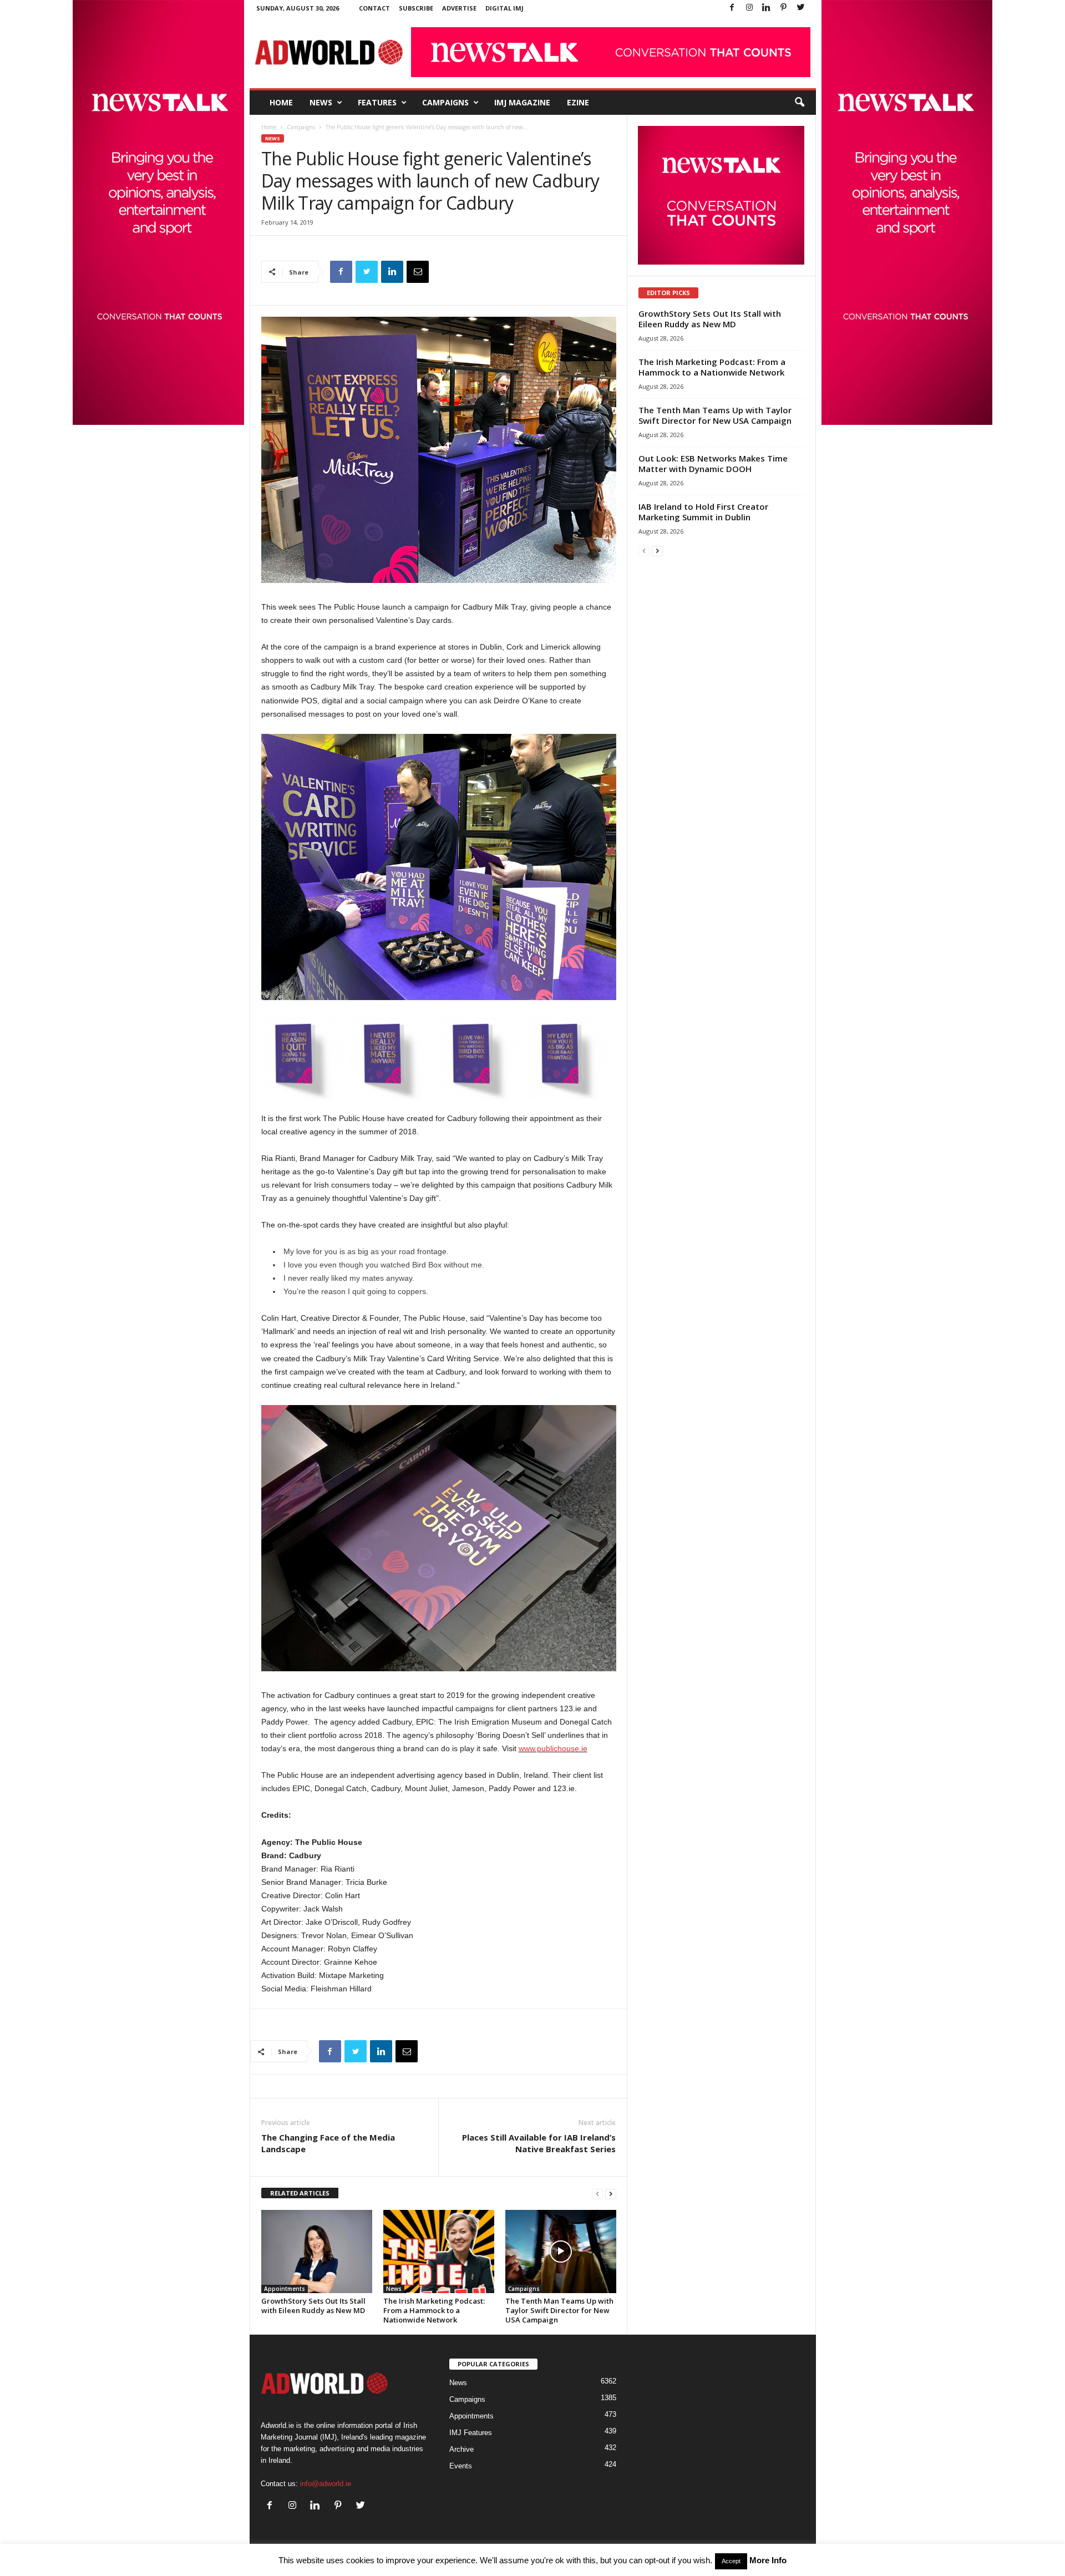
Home (281, 102)
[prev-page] (597, 2194)
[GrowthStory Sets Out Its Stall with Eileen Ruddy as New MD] (317, 2252)
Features (377, 102)
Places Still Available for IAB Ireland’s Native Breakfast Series (539, 2143)
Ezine (578, 102)
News (321, 102)
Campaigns (445, 102)
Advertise (459, 8)
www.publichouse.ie (553, 1748)
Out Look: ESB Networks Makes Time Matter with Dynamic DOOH (713, 463)
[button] (799, 103)
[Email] (418, 272)
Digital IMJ (504, 8)
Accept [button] (731, 2561)
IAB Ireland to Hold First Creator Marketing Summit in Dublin (703, 512)
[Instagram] (749, 8)
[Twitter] (801, 8)
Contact (374, 8)
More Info (768, 2560)
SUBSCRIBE (416, 8)
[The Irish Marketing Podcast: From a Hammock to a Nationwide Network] (439, 2252)
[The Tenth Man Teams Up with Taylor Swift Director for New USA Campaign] (561, 2252)
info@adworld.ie (326, 2484)
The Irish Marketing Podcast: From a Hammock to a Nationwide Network (434, 2310)
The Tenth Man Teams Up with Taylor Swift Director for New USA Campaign (559, 2310)
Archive (461, 2449)
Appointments (285, 2289)
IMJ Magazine (522, 102)
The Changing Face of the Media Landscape (328, 2143)
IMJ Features (471, 2433)
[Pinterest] (784, 8)
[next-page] (611, 2194)
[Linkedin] (767, 8)
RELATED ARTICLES (300, 2193)
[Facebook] (732, 8)
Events (461, 2466)
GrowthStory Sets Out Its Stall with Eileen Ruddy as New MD (313, 2306)
